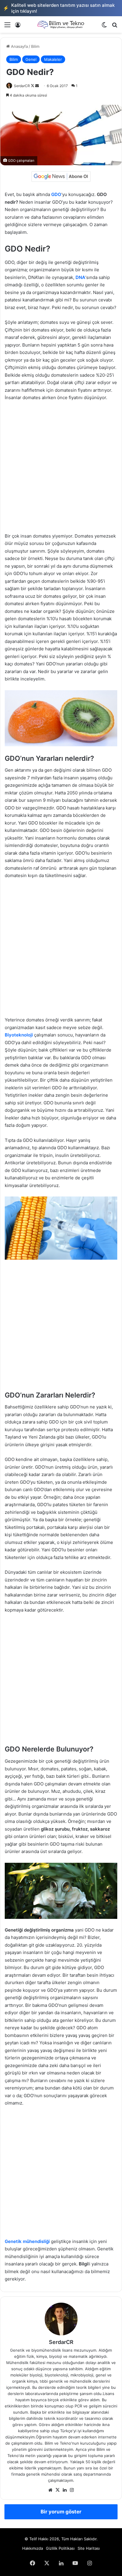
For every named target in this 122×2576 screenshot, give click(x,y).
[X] (57, 2490)
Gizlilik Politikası (60, 2548)
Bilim (35, 46)
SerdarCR (22, 86)
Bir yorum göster (61, 2512)
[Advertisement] (61, 470)
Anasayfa (19, 46)
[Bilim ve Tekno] (61, 25)
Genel (31, 59)
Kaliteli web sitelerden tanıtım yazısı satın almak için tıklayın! (59, 8)
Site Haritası (89, 2548)
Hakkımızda (33, 2548)
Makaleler (53, 59)
